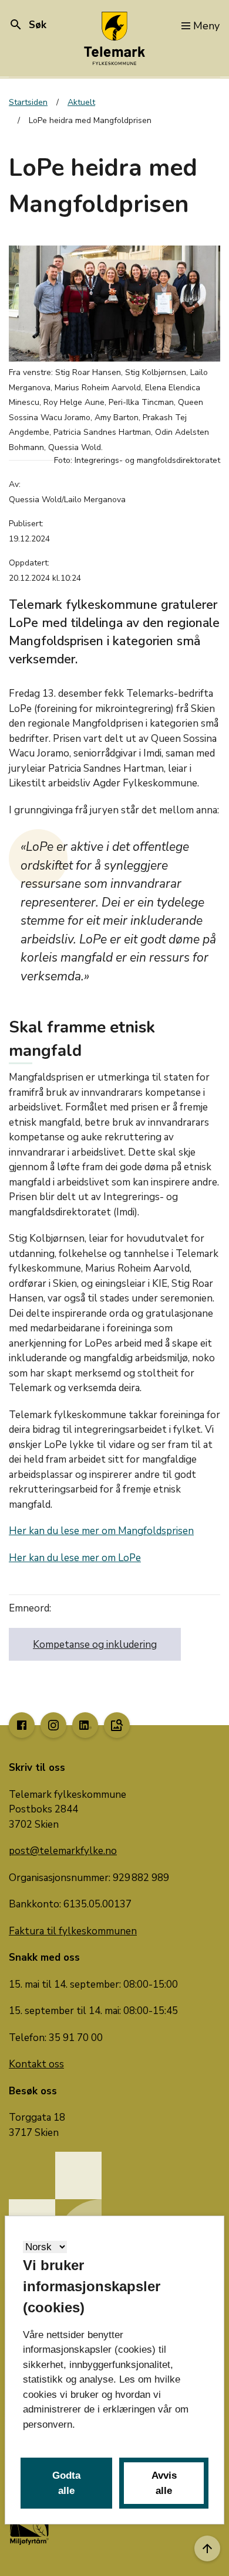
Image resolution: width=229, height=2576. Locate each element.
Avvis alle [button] (164, 2483)
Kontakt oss (36, 2064)
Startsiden (28, 102)
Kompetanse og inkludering (95, 1645)
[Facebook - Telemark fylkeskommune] (22, 1725)
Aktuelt (81, 102)
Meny (206, 26)
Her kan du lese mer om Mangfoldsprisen (101, 1531)
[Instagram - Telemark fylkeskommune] (53, 1725)
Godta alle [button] (66, 2483)
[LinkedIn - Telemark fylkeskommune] (85, 1725)
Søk (28, 25)
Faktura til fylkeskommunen (73, 1931)
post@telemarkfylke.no (63, 1851)
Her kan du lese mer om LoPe (75, 1558)
